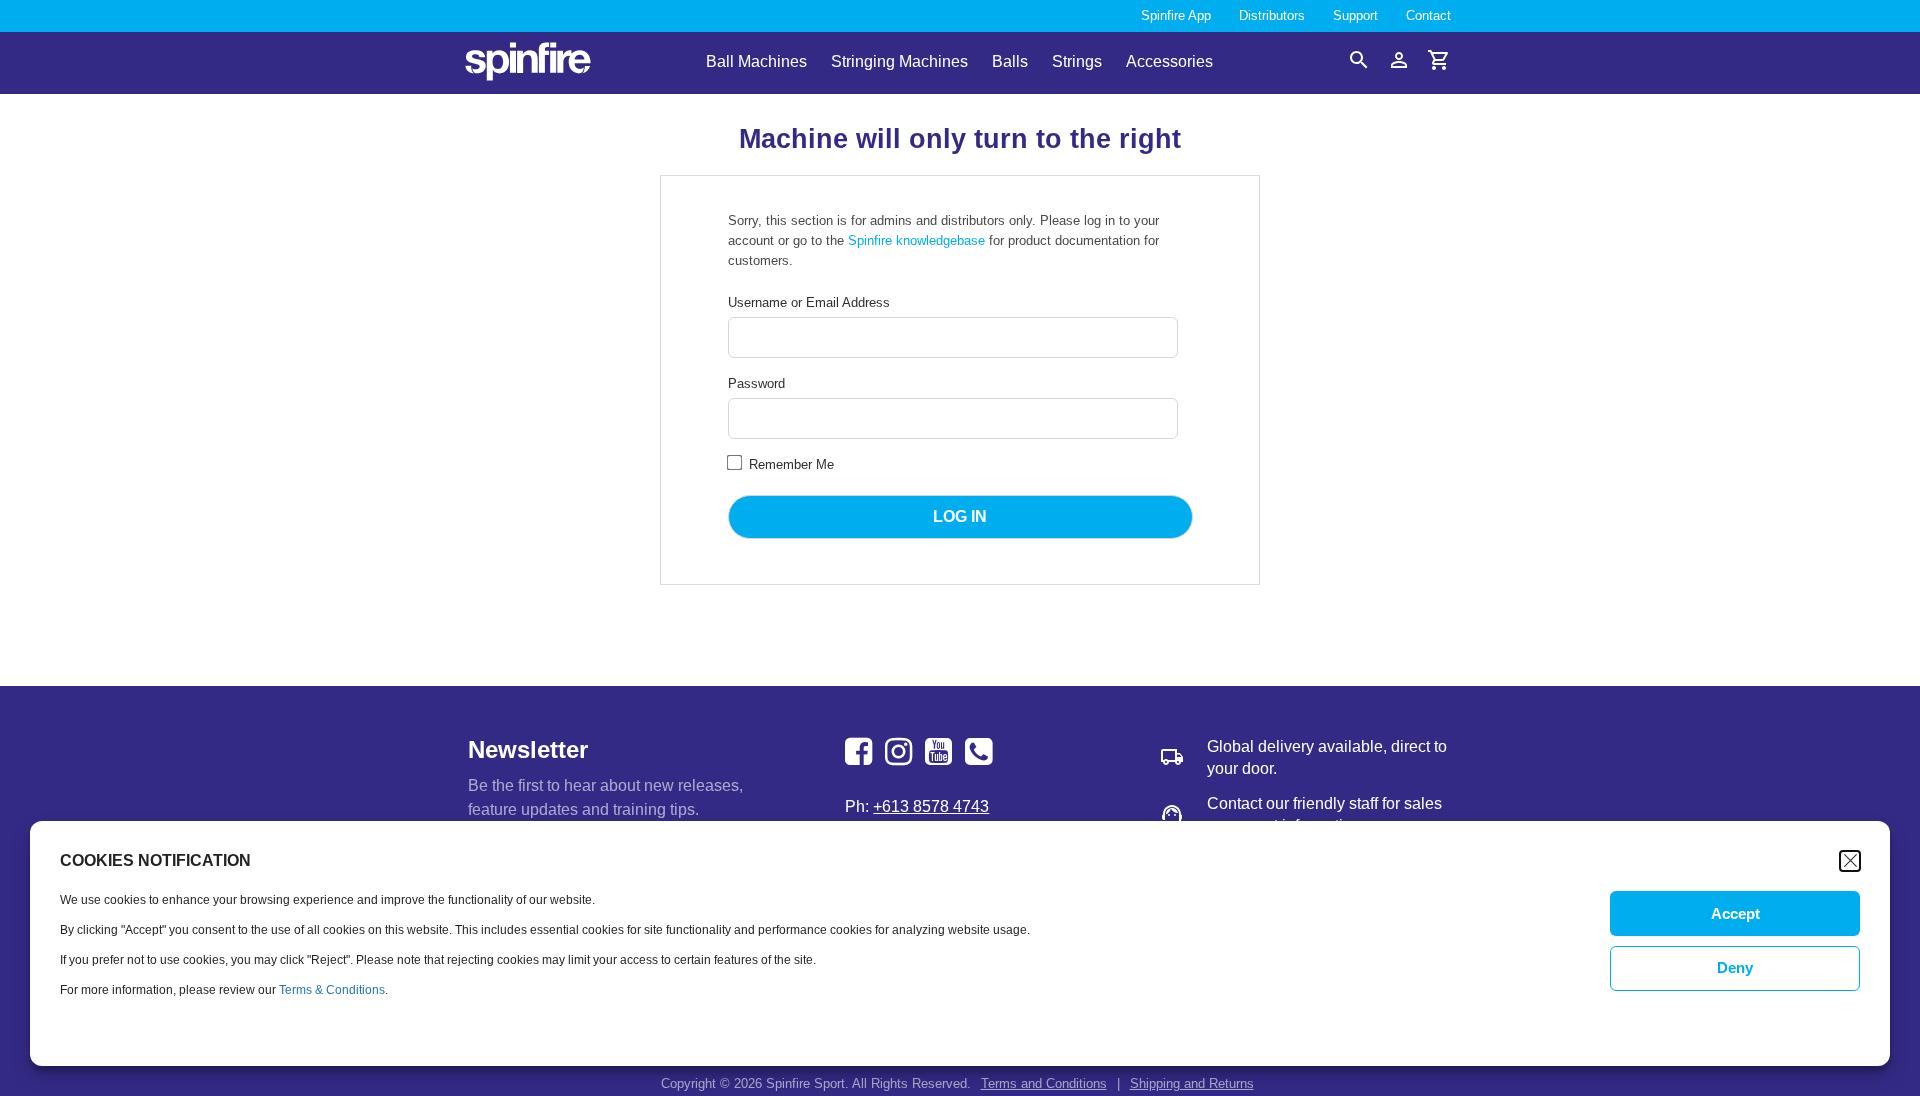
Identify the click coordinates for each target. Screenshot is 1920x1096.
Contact (1428, 15)
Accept (1735, 913)
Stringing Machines (899, 63)
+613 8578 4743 (981, 752)
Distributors (1272, 15)
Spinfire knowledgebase (916, 240)
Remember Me (789, 464)
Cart (1439, 60)
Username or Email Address (809, 302)
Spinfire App (1176, 15)
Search (1359, 60)
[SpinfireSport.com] (528, 63)
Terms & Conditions (332, 990)
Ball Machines (756, 63)
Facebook (861, 752)
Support (1355, 15)
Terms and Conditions (1044, 1083)
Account (1399, 60)
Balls (1010, 63)
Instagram (901, 752)
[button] (1850, 861)
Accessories (1169, 63)
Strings (1077, 63)
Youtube (941, 752)
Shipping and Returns (1192, 1083)
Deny (1735, 968)
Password (756, 383)
